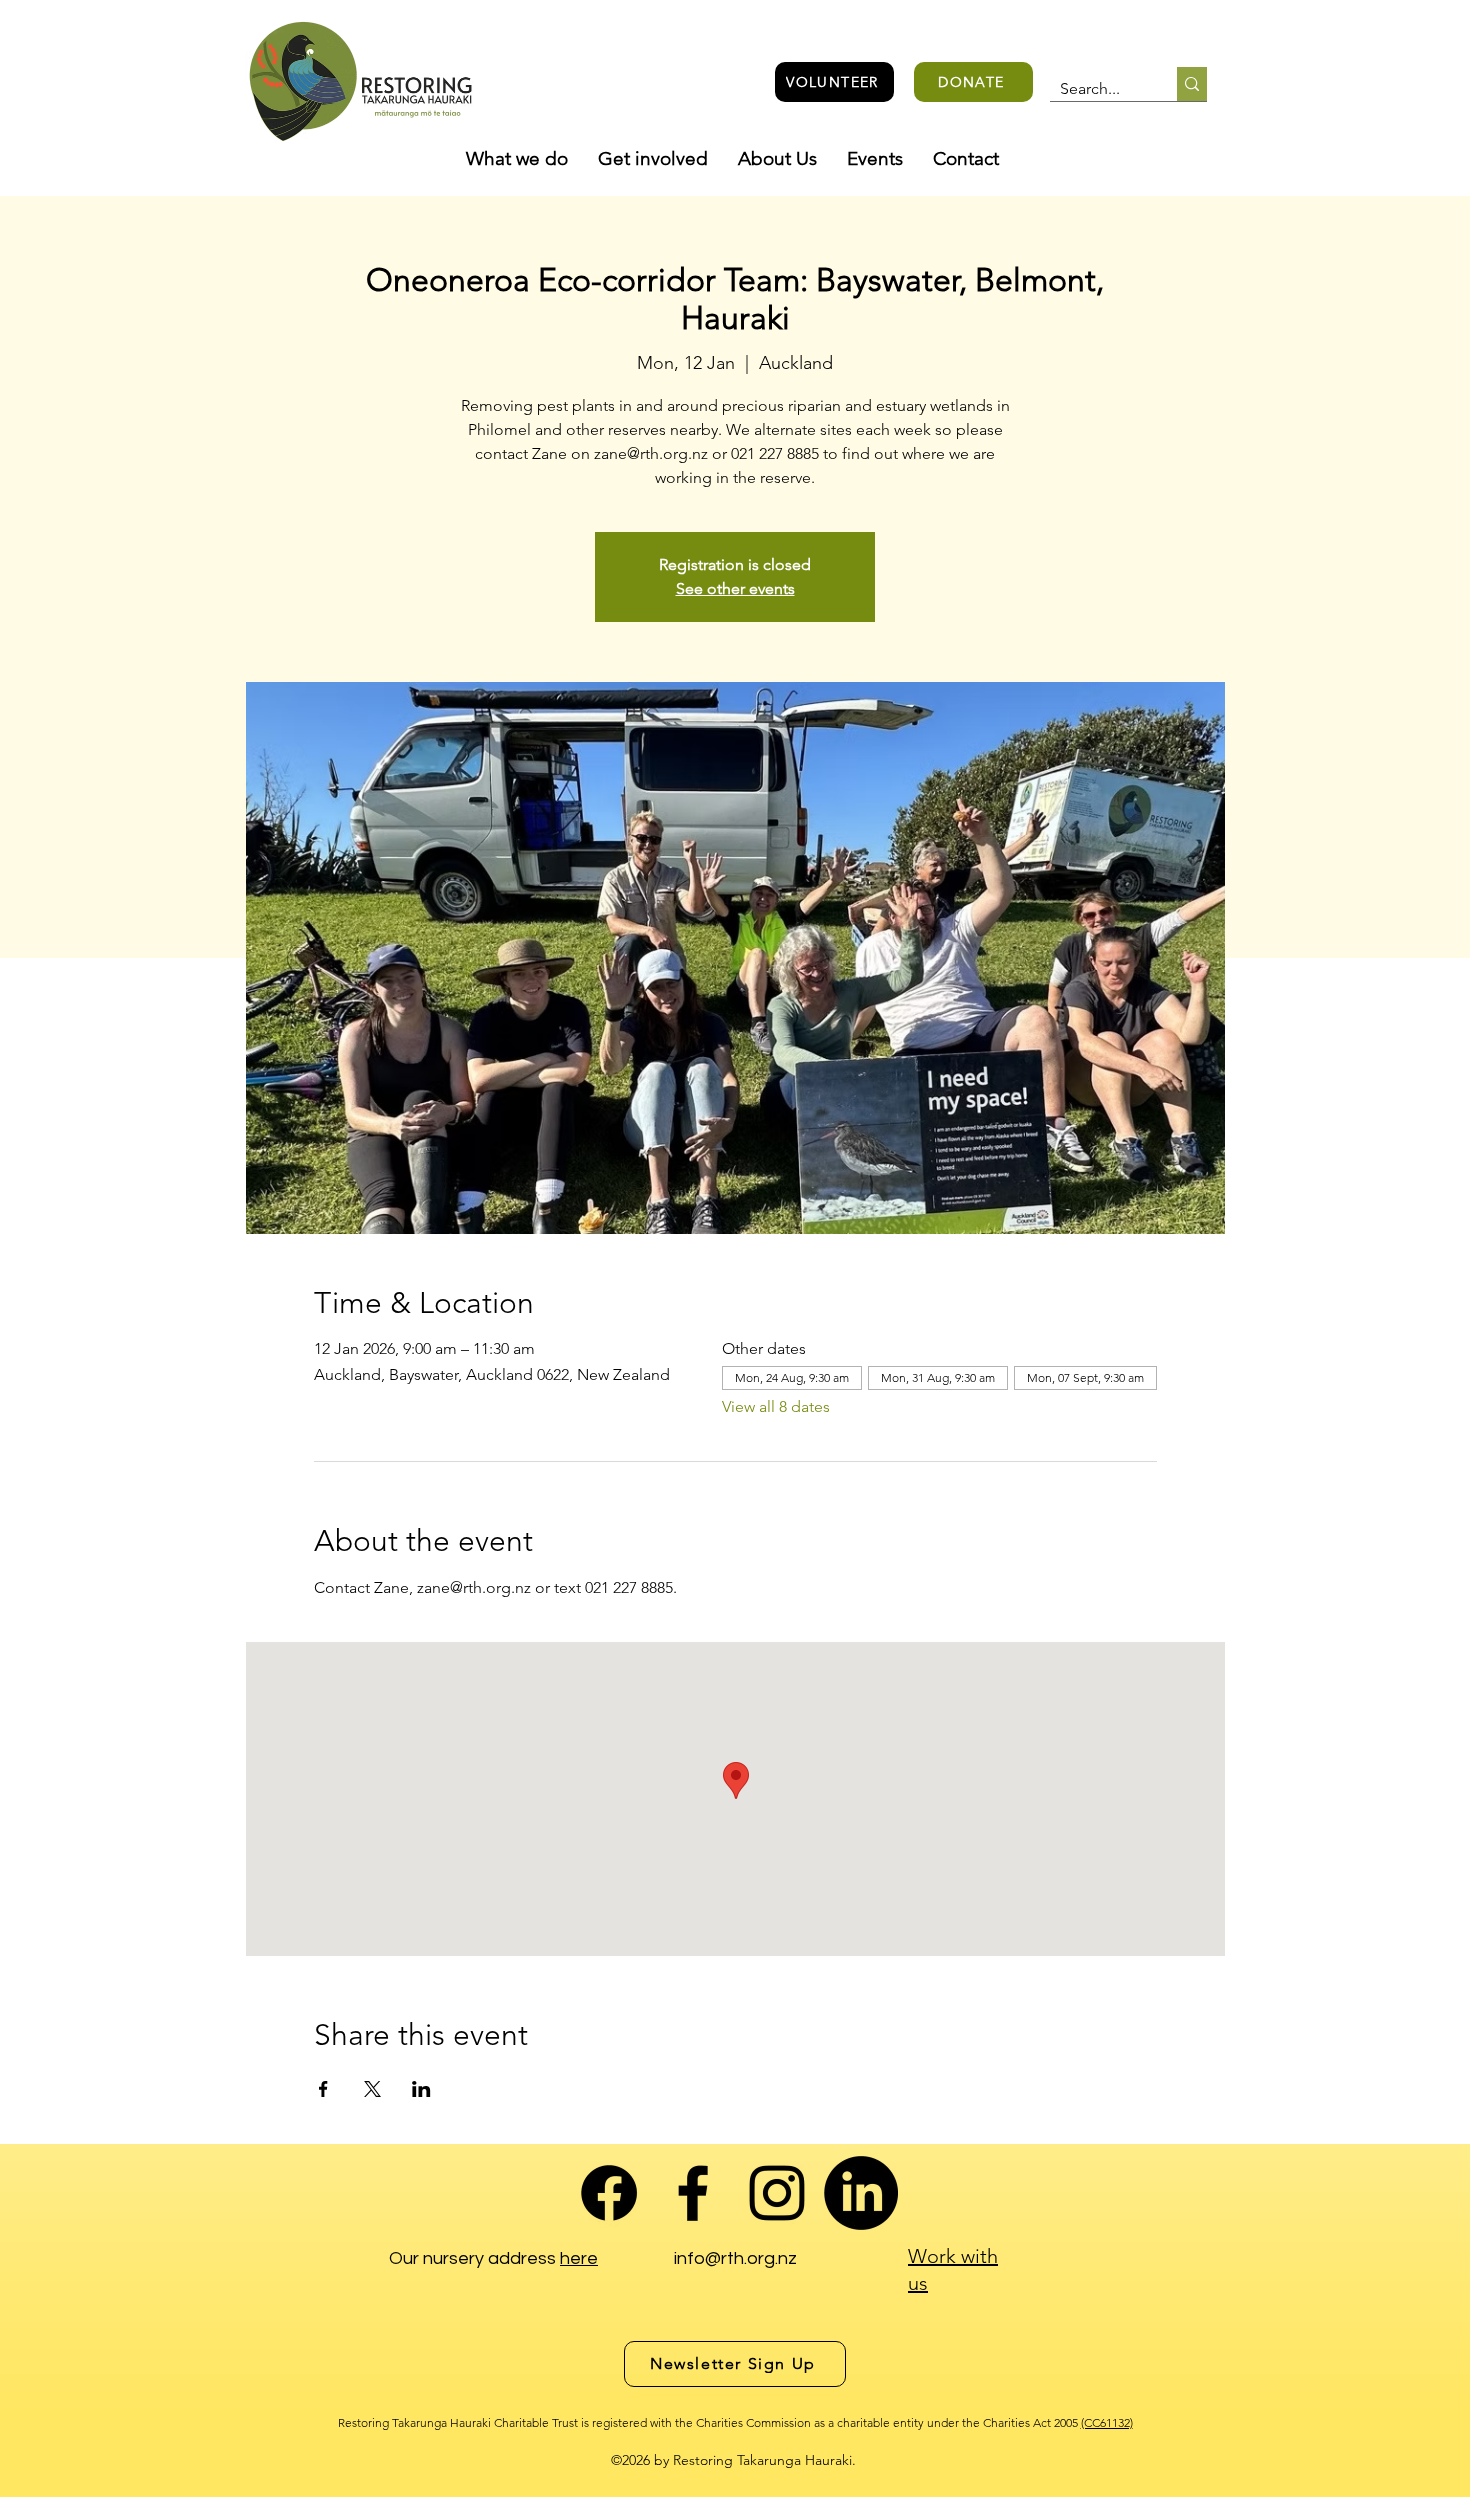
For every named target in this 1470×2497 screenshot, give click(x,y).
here (579, 2258)
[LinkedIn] (861, 2193)
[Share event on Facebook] (323, 2089)
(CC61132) (1107, 2422)
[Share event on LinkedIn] (421, 2089)
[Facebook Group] (609, 2193)
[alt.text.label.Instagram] (777, 2193)
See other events (735, 588)
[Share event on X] (372, 2089)
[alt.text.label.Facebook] (693, 2193)
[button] (517, 159)
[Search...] (1192, 84)
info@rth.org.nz (735, 2258)
